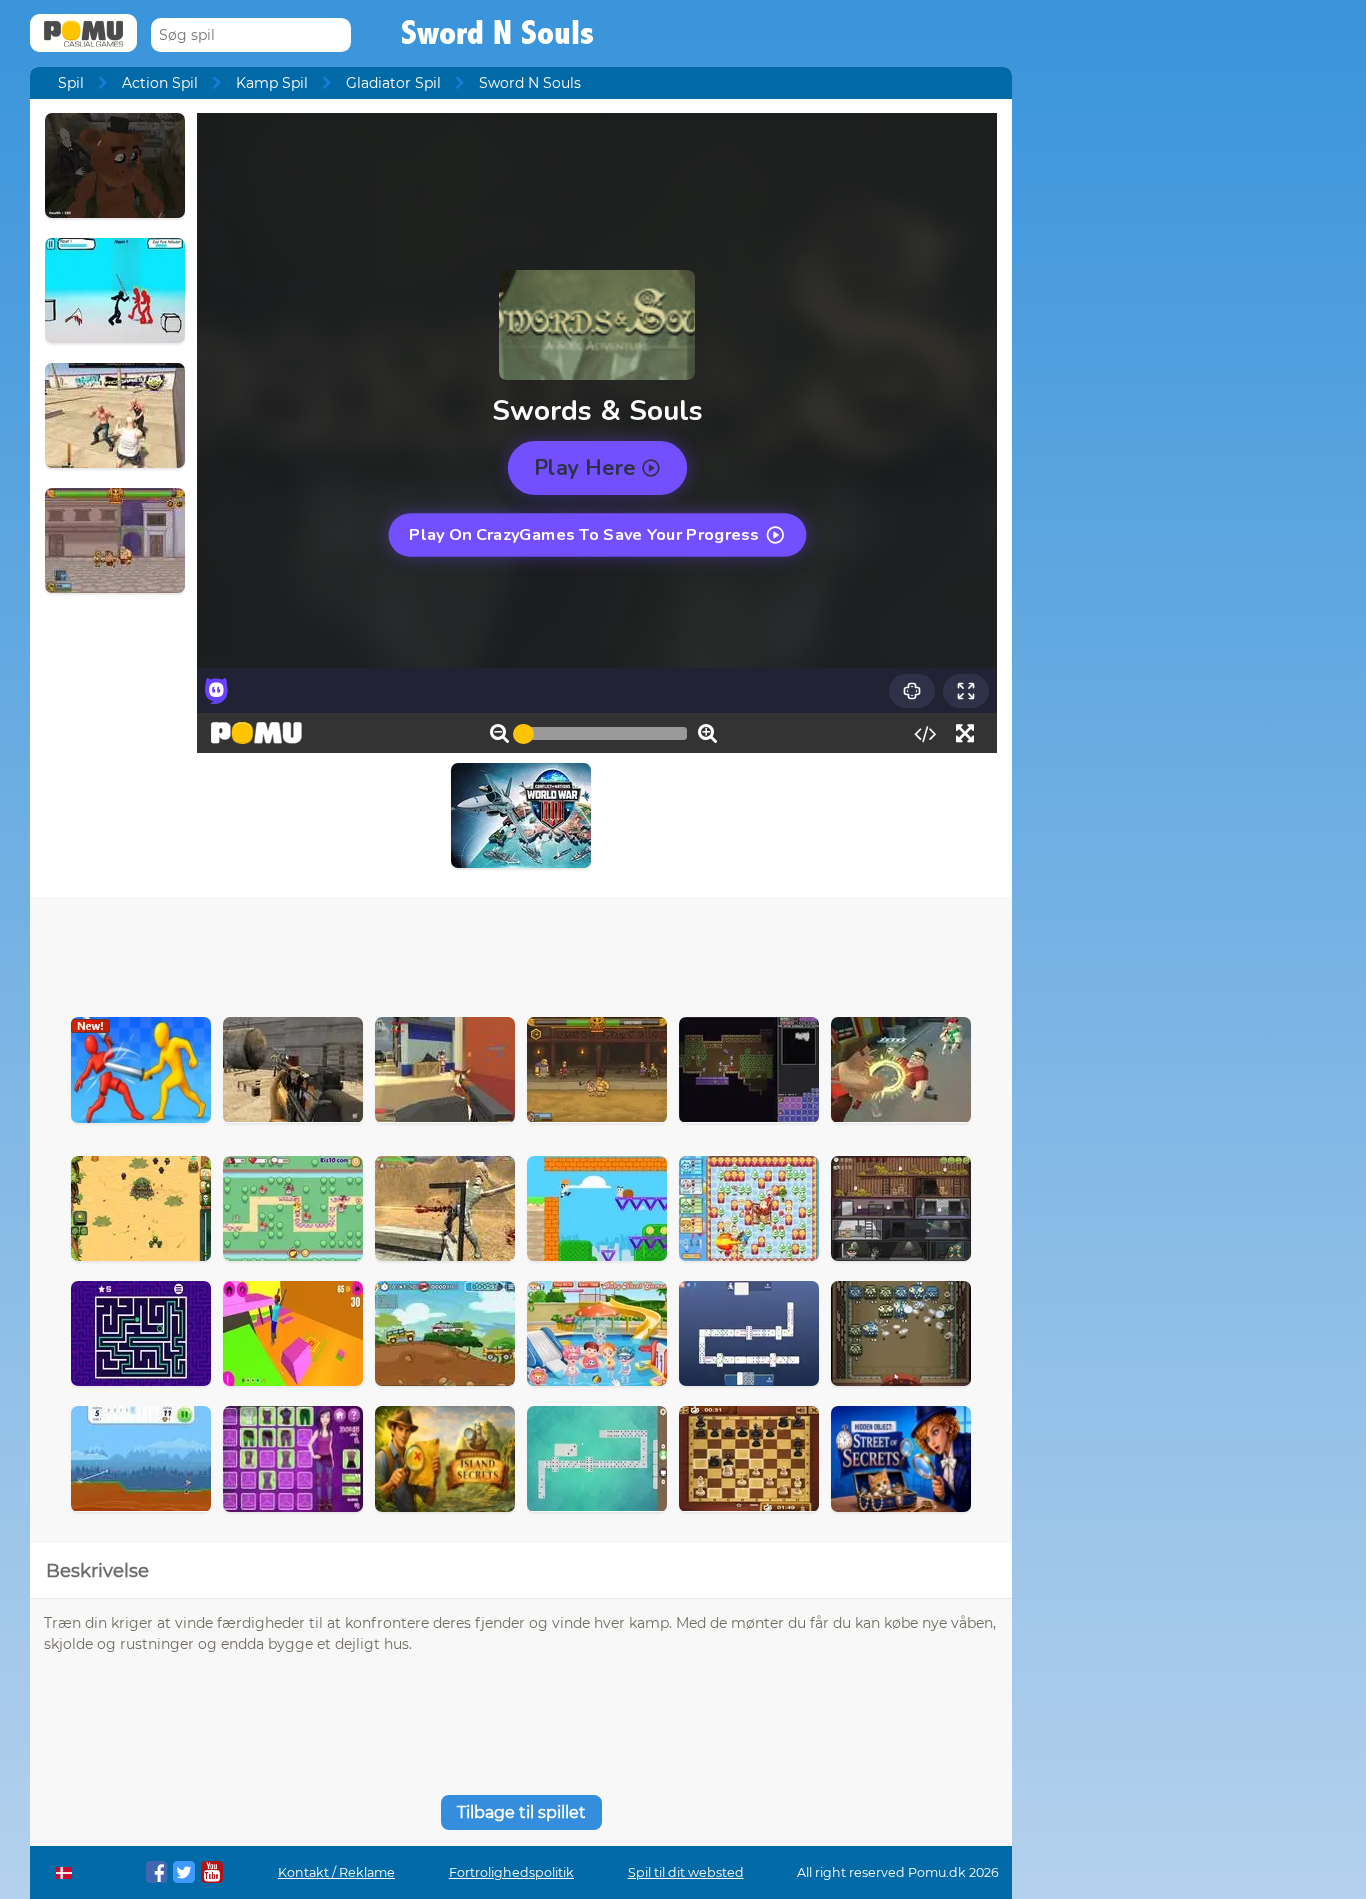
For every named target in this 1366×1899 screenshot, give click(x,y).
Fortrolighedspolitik (511, 1872)
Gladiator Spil (393, 83)
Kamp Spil (272, 83)
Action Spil (160, 83)
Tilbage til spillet (521, 1812)
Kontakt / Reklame (336, 1872)
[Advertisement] (521, 952)
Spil (71, 83)
